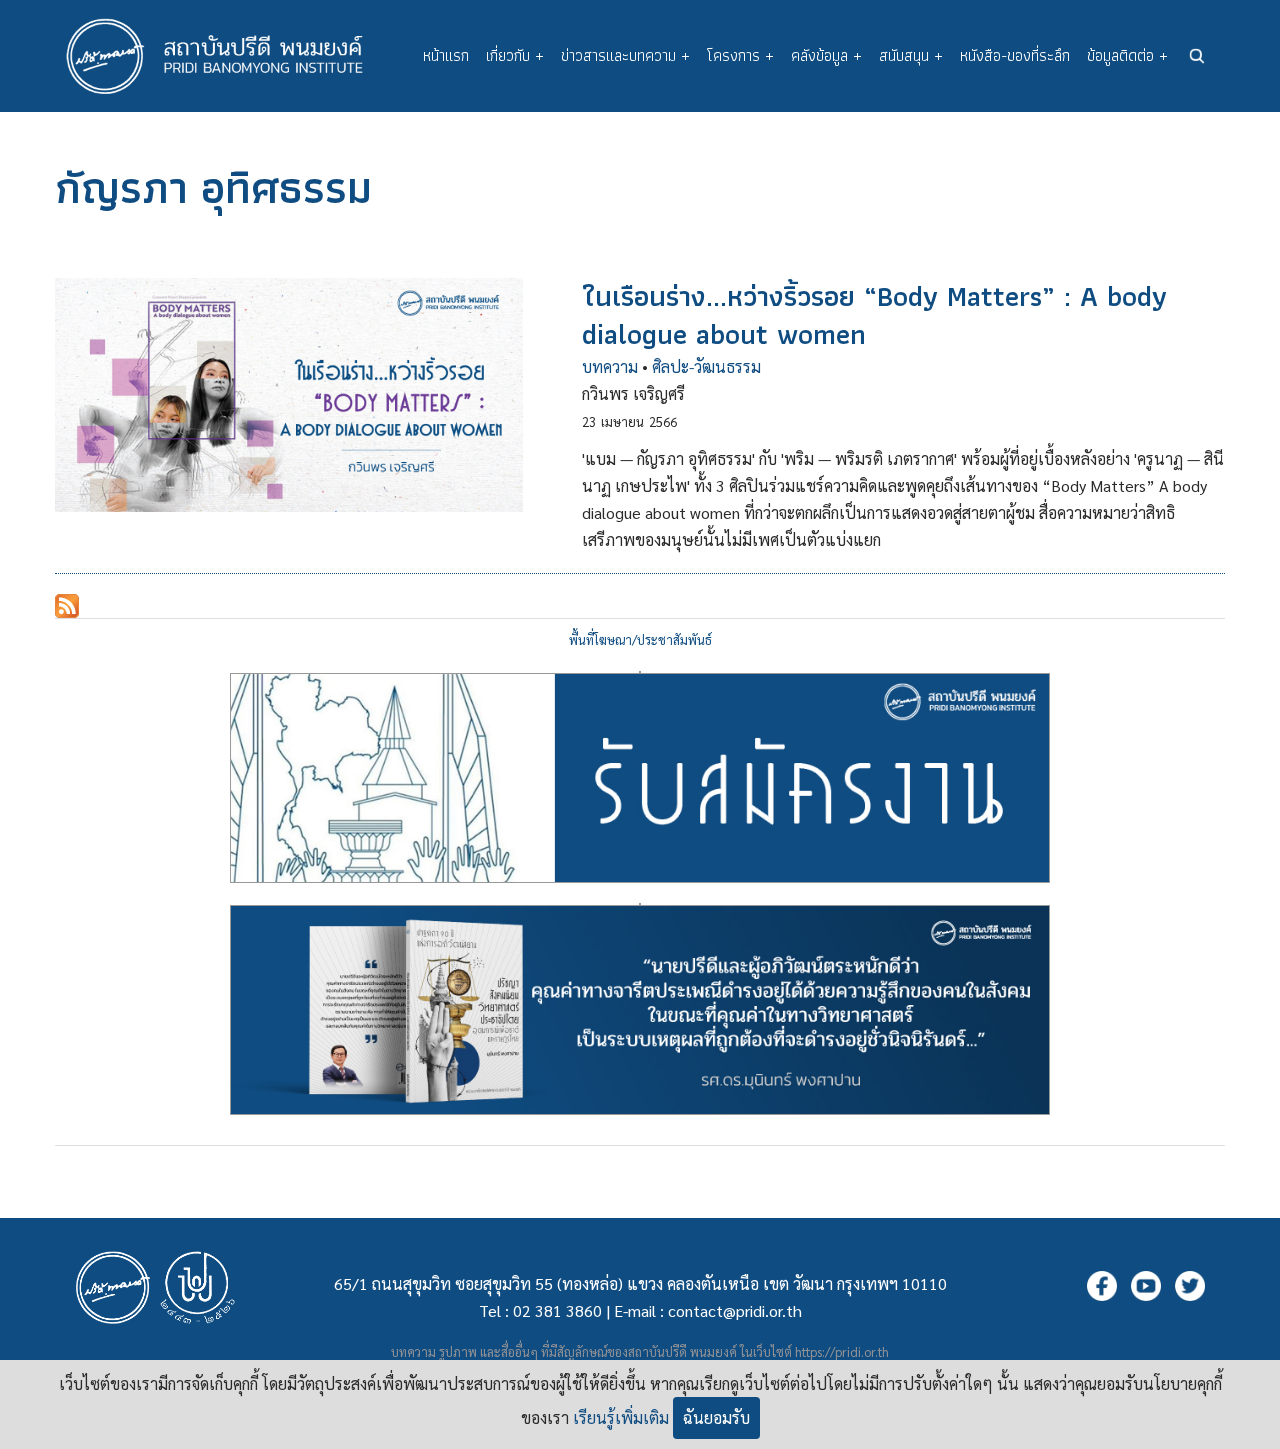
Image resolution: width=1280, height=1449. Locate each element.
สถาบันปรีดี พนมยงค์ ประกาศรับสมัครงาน (640, 672)
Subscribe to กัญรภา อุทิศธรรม (67, 606)
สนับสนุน (911, 55)
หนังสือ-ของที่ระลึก (1015, 55)
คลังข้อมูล (826, 55)
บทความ (610, 366)
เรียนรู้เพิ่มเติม (621, 1417)
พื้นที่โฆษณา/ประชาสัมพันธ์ (640, 639)
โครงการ (740, 55)
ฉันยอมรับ (716, 1417)
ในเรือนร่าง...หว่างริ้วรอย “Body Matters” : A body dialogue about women (874, 314)
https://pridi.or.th (842, 1351)
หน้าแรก (446, 55)
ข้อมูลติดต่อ (1127, 55)
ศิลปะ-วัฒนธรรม (706, 366)
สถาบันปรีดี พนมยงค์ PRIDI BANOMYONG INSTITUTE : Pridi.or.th (225, 56)
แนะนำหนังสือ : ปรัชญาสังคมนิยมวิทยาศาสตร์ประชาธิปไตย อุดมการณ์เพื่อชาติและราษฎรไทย (640, 904)
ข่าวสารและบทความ (625, 55)
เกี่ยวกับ (515, 55)
